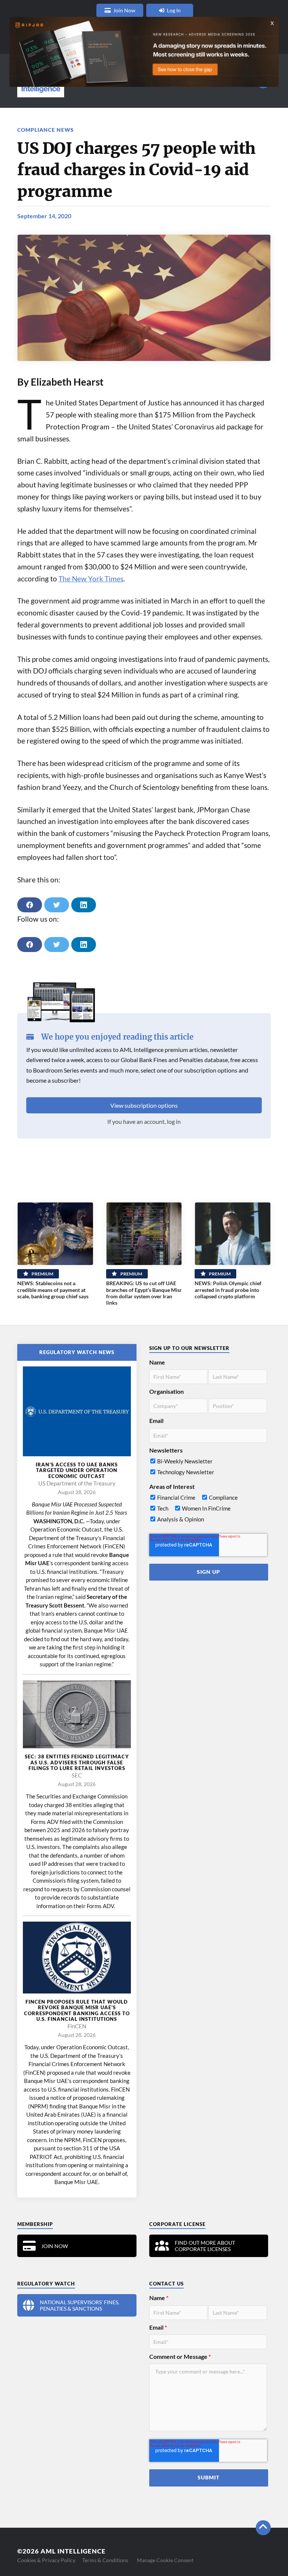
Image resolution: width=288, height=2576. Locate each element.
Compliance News (46, 130)
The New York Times (91, 579)
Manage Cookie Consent (165, 2560)
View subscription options (144, 1105)
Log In (174, 10)
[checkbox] (208, 1468)
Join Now (124, 10)
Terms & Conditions (105, 2560)
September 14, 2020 (44, 216)
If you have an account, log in (144, 1121)
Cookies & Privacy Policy (46, 2560)
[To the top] (263, 2528)
